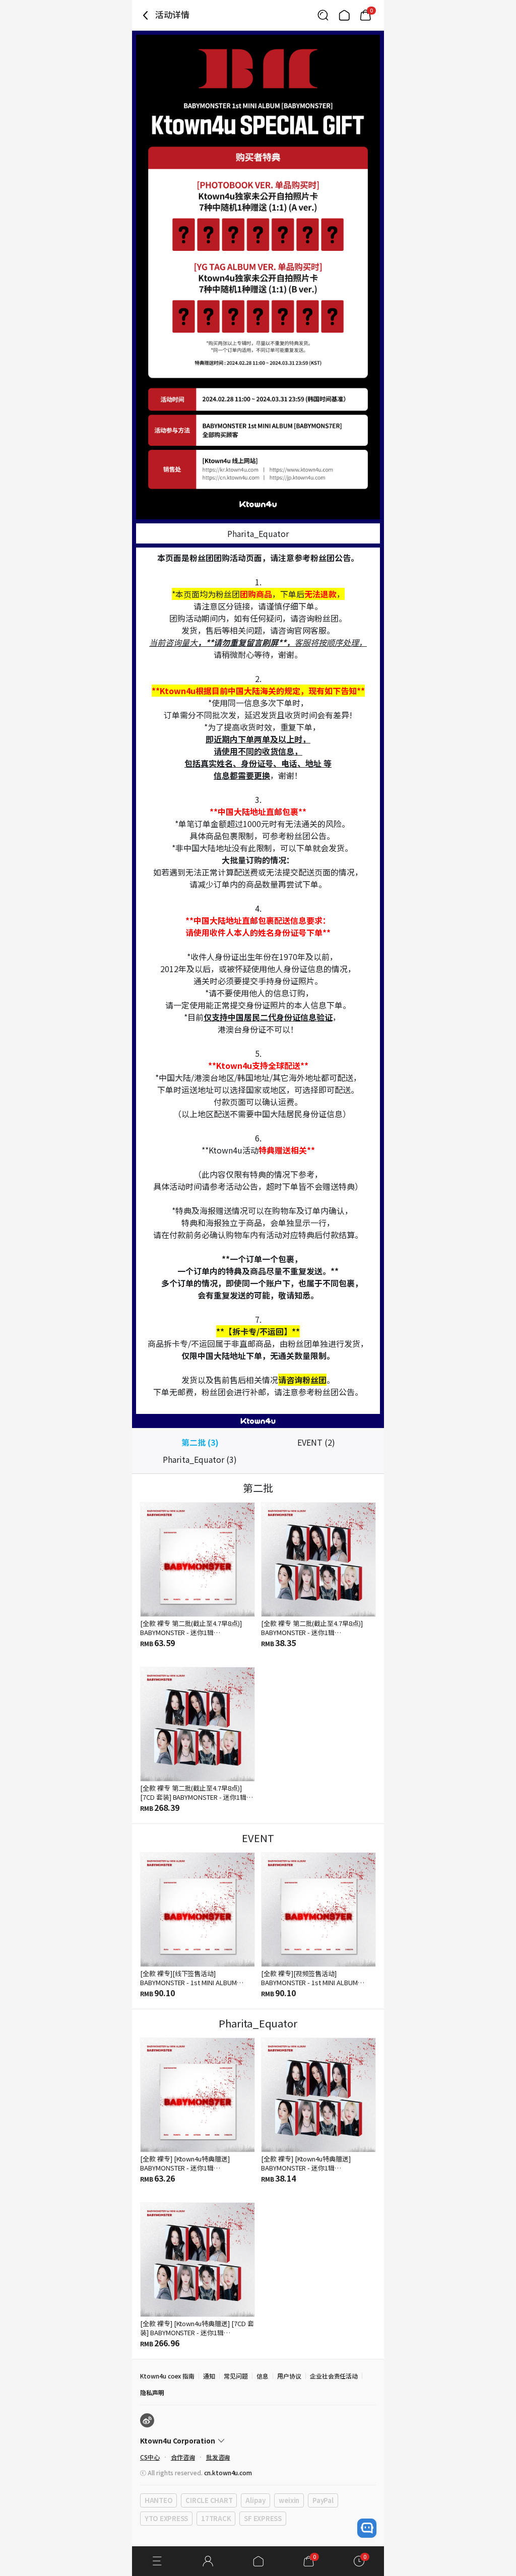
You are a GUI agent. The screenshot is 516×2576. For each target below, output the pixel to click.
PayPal (323, 2500)
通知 (209, 2376)
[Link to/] (344, 15)
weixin (289, 2500)
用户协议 (289, 2376)
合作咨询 (183, 2457)
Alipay (255, 2500)
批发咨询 (218, 2457)
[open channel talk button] (367, 2528)
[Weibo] (147, 2420)
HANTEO (158, 2500)
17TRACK (216, 2518)
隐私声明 (152, 2392)
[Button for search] (323, 15)
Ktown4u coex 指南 (167, 2376)
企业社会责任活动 (334, 2376)
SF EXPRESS (263, 2518)
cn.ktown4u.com (228, 2472)
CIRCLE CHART (209, 2500)
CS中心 (150, 2457)
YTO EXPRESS (166, 2518)
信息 (263, 2376)
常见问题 (236, 2376)
